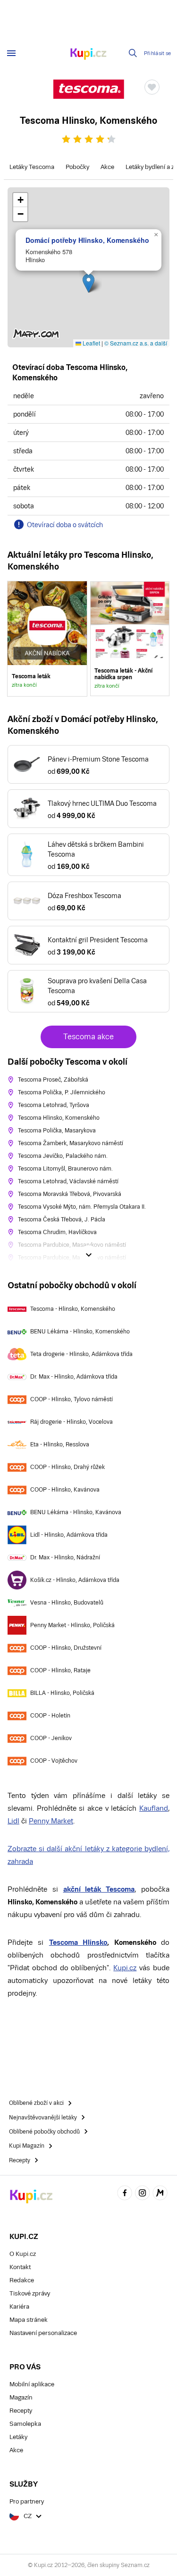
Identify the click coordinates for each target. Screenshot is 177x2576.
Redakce (22, 2280)
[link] (130, 639)
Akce (107, 167)
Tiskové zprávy (30, 2293)
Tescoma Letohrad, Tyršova (54, 1105)
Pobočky (77, 167)
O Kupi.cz (23, 2254)
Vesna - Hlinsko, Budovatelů (67, 1603)
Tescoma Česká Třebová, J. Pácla (62, 1220)
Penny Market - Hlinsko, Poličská (72, 1625)
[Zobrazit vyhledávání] (133, 53)
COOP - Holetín (50, 1716)
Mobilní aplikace (32, 2384)
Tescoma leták (47, 639)
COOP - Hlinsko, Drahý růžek (67, 1467)
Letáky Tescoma (32, 167)
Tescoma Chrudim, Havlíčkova (57, 1232)
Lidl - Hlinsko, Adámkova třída (69, 1535)
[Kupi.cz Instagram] (143, 2194)
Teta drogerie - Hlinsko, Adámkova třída (81, 1354)
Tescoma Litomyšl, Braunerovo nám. (65, 1169)
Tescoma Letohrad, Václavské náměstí (68, 1181)
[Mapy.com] (160, 2194)
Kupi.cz (125, 1968)
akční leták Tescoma (99, 1889)
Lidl (13, 1821)
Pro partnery (27, 2501)
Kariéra (19, 2307)
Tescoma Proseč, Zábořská (53, 1080)
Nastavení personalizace (43, 2333)
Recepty (21, 2411)
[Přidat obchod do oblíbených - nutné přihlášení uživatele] (152, 87)
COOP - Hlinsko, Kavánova (65, 1490)
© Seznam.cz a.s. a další (136, 343)
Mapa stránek (29, 2320)
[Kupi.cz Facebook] (125, 2194)
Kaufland (154, 1808)
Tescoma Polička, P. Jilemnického (62, 1092)
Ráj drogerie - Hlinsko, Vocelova (72, 1422)
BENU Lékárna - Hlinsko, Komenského (80, 1332)
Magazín (21, 2397)
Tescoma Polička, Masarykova (57, 1131)
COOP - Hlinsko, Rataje (60, 1670)
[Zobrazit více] (89, 1255)
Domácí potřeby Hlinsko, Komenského (87, 240)
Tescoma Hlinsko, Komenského (59, 1118)
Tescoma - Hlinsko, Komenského (73, 1309)
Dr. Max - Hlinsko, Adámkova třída (74, 1377)
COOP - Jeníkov (51, 1738)
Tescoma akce (88, 1037)
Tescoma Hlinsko (78, 1942)
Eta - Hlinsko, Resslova (60, 1444)
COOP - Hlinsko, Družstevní (66, 1648)
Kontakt (20, 2267)
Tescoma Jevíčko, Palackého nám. (63, 1156)
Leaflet (91, 343)
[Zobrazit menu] (11, 53)
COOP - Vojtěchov (54, 1761)
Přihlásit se (158, 53)
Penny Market (51, 1821)
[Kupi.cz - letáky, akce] (89, 55)
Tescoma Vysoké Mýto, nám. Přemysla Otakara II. (82, 1207)
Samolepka (25, 2424)
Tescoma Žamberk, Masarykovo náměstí (71, 1143)
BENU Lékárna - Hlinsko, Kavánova (76, 1512)
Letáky (18, 2437)
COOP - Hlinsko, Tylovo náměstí (72, 1399)
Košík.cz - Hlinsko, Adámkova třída (75, 1580)
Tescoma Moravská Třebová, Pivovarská (70, 1194)
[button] (88, 283)
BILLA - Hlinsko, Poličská (62, 1693)
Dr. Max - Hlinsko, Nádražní (65, 1557)
